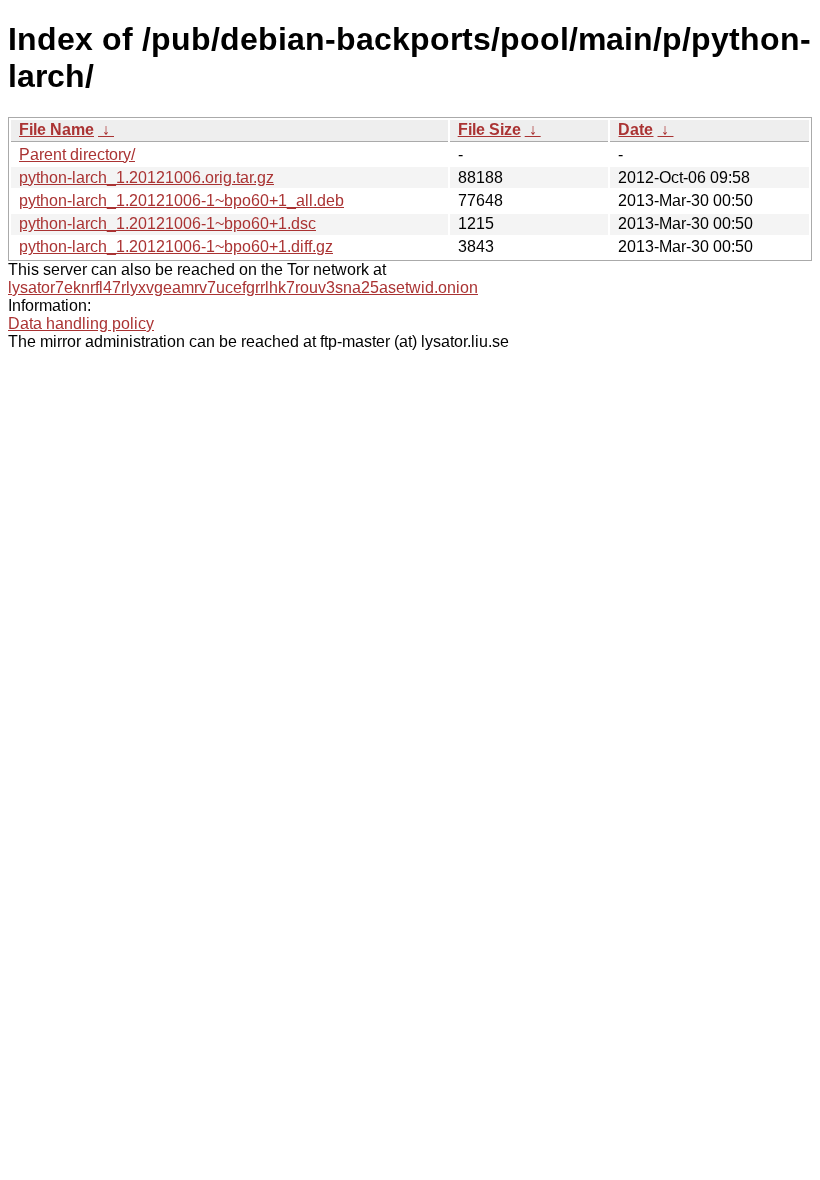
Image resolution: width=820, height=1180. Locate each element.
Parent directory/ (77, 154)
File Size (489, 129)
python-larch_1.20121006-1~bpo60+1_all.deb (181, 200)
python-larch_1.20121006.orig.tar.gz (146, 177)
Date (635, 129)
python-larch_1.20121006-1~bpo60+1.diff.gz (176, 246)
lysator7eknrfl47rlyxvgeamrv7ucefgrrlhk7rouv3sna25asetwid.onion (243, 287)
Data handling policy (81, 323)
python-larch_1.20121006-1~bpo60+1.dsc (167, 223)
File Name (56, 129)
